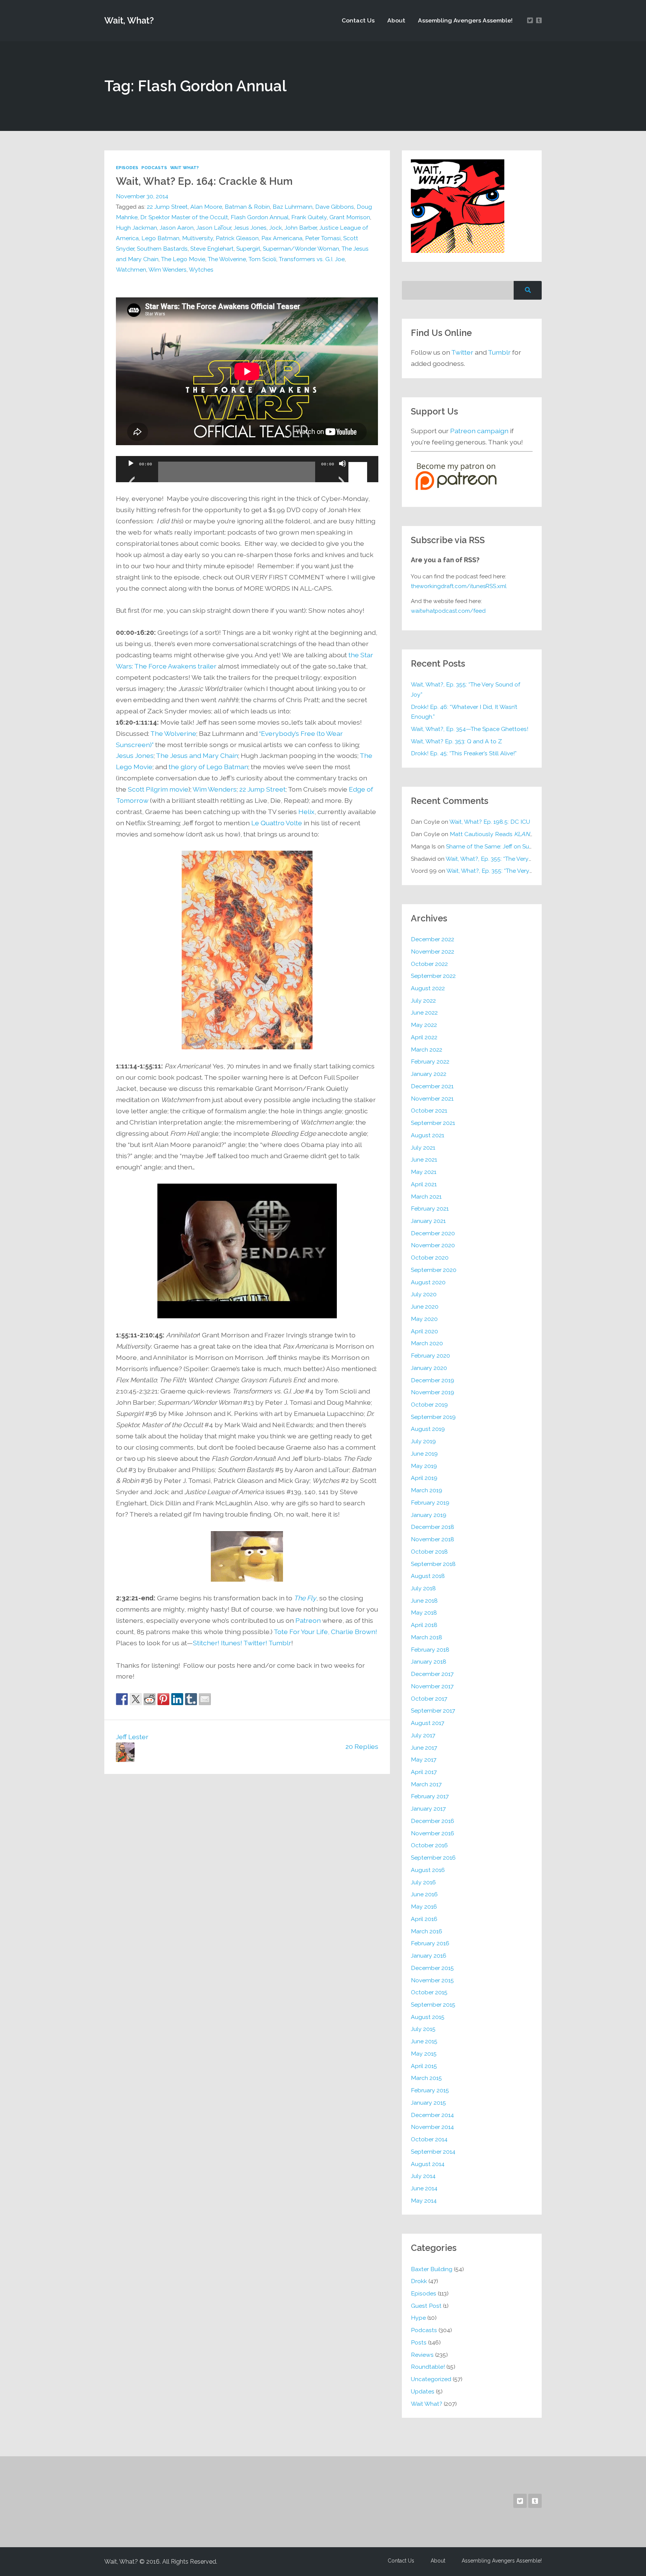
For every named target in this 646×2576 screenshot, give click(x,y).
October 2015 (429, 1992)
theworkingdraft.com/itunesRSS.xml (459, 586)
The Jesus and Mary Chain (197, 755)
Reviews (422, 2355)
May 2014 (424, 2201)
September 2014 (433, 2152)
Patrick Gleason (237, 238)
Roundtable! (428, 2367)
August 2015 (428, 2017)
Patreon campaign (479, 431)
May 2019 (424, 1466)
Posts (419, 2342)
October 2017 (429, 1699)
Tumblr (280, 1643)
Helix (306, 812)
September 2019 (433, 1417)
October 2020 (430, 1258)
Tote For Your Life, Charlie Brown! (325, 1632)
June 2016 (424, 1894)
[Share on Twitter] (136, 1699)
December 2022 (433, 939)
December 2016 (433, 1821)
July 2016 (423, 1882)
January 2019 (429, 1515)
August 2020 (428, 1282)
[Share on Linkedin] (177, 1699)
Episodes (127, 168)
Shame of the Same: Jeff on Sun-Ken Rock (504, 846)
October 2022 (429, 964)
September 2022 (433, 976)
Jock (276, 228)
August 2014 (428, 2164)
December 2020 (433, 1233)
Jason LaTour (214, 228)
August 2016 (428, 1870)
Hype (418, 2318)
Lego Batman (160, 238)
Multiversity (198, 238)
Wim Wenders (167, 270)
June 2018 (424, 1601)
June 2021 (424, 1159)
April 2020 (424, 1331)
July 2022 (423, 1001)
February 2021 (430, 1209)
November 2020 (433, 1245)
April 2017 (424, 1772)
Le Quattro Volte (277, 823)
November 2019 (433, 1392)
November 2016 (433, 1833)
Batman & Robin (247, 207)
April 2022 (424, 1037)
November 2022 (433, 952)
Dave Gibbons (335, 207)
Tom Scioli (262, 259)
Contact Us (358, 20)
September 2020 (434, 1270)
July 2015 (423, 2029)
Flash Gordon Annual (260, 217)
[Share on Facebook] (122, 1699)
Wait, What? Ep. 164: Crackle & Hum (204, 181)
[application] (247, 469)
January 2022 (429, 1074)
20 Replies (362, 1746)
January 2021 (428, 1221)
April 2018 (424, 1625)
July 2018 (423, 1588)
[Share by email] (205, 1699)
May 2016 (424, 1907)
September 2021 (433, 1123)
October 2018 (429, 1552)
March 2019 (427, 1490)
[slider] (359, 463)
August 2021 (427, 1135)
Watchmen (131, 270)
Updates (423, 2391)
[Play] (131, 473)
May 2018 (424, 1613)
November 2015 (432, 1980)
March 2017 (426, 1784)
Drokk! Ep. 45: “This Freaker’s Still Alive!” (464, 753)
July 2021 (423, 1148)
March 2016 (427, 1931)
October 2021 (429, 1110)
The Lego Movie (183, 259)
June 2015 (424, 2041)
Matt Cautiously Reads (493, 834)
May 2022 (424, 1025)
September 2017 (433, 1711)
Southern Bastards (162, 249)
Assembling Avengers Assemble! (465, 20)
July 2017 (423, 1735)
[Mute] (342, 473)
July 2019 (423, 1441)
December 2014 (432, 2115)
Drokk (419, 2281)
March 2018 (427, 1637)
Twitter (462, 352)
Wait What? (184, 168)
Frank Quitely (309, 217)
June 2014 (424, 2188)
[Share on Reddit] (150, 1699)
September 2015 (433, 2005)
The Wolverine (227, 259)
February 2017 (430, 1796)
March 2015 (426, 2078)
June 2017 (424, 1748)
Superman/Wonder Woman (301, 249)
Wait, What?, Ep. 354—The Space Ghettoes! (470, 729)
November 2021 (432, 1099)
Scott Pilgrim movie (158, 789)
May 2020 (424, 1319)
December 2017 (432, 1674)
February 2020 (430, 1356)
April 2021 (424, 1184)
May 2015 (424, 2054)
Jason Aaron (177, 228)
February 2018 (430, 1650)
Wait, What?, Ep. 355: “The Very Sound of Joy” (466, 689)
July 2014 (423, 2176)
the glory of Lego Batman (208, 767)
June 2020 (425, 1307)
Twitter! (255, 1643)
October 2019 (429, 1405)
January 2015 (428, 2103)
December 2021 (432, 1086)
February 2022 (430, 1061)
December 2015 (432, 1968)
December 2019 (433, 1380)
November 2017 (432, 1686)
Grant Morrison (350, 217)
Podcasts (154, 168)
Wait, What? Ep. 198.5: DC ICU (490, 822)
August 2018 (428, 1576)
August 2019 (428, 1429)
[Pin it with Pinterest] (163, 1699)
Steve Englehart (212, 249)
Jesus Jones (250, 228)
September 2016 (433, 1858)
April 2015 (424, 2066)
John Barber (301, 228)
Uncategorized (431, 2379)
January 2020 (429, 1368)
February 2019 (430, 1503)
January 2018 (429, 1662)
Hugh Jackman (136, 228)
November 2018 (433, 1539)
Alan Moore (206, 207)
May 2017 (424, 1760)
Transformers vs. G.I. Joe (312, 259)
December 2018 (433, 1527)
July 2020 (424, 1294)
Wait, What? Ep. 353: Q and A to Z (456, 741)
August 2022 (428, 988)
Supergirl (248, 249)
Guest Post (426, 2306)
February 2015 (430, 2090)
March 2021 (426, 1197)
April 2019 (424, 1478)
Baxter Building (432, 2269)
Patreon (308, 1620)
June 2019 (424, 1454)
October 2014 (429, 2139)
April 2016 (424, 1919)
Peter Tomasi (323, 238)
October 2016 (429, 1845)
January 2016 (429, 1956)
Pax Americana (282, 238)
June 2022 (424, 1012)
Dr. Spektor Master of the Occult (184, 217)
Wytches (201, 270)
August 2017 (427, 1723)
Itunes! (232, 1643)
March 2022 (427, 1050)
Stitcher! (206, 1643)
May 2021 (424, 1172)
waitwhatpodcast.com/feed (448, 611)
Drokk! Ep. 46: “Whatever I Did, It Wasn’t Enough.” (464, 712)
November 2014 (432, 2127)
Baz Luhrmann (293, 207)
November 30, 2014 (142, 196)
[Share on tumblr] (191, 1699)
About (396, 20)
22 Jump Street (167, 207)
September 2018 (433, 1564)
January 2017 (428, 1809)
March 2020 (427, 1343)
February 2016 (430, 1943)
